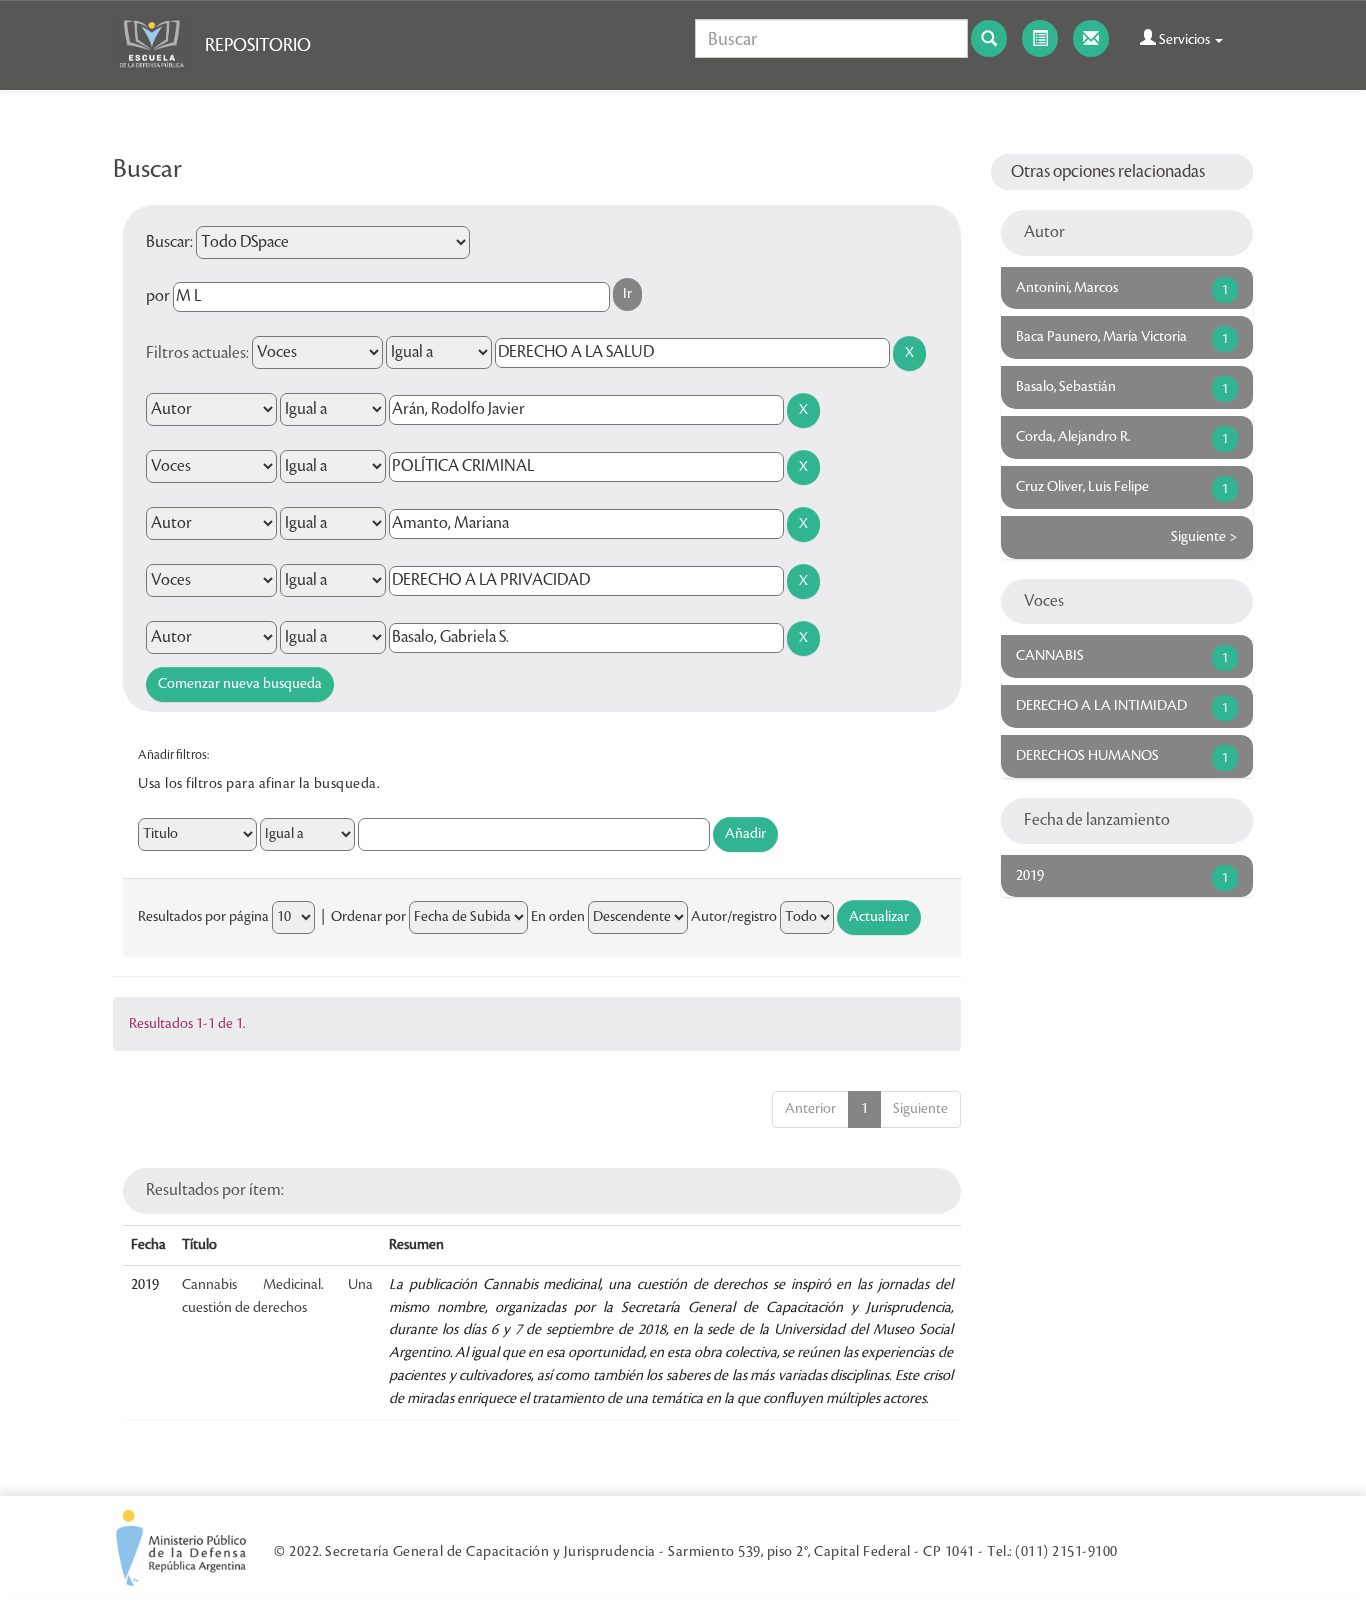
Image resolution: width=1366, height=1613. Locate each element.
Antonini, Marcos (1067, 288)
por (158, 296)
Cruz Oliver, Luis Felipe (1082, 487)
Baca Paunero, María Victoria (1101, 337)
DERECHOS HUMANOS (1087, 756)
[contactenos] (1091, 38)
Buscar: (169, 242)
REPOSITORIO (258, 45)
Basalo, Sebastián (1066, 387)
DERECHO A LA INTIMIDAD (1101, 706)
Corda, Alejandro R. (1073, 437)
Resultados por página (203, 917)
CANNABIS (1050, 656)
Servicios (1184, 40)
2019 (1030, 876)
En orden (558, 917)
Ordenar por (368, 917)
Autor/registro (734, 917)
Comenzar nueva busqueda (240, 684)
